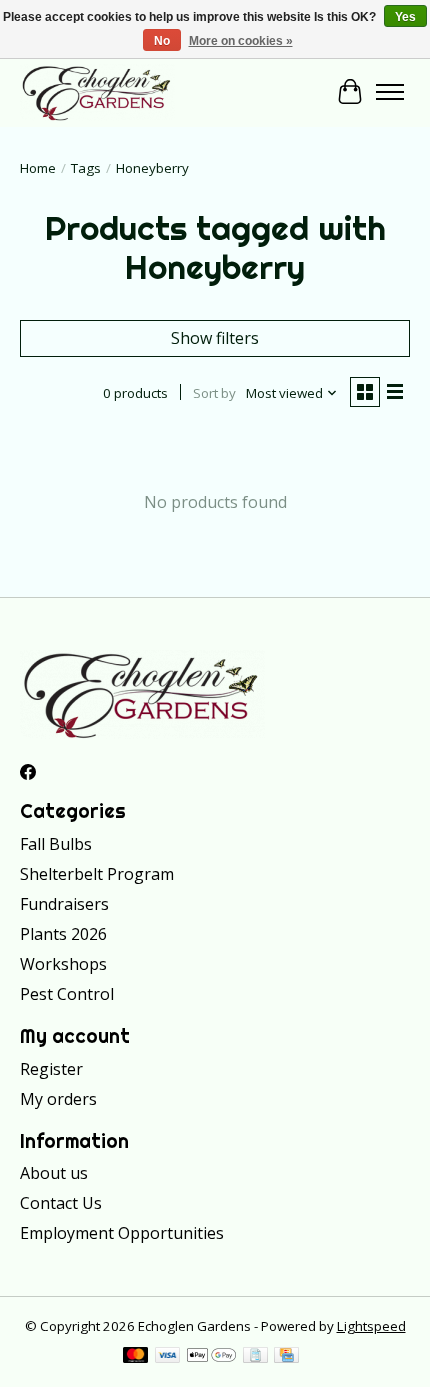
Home (38, 168)
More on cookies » (241, 41)
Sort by (214, 393)
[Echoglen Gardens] (97, 92)
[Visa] (168, 1357)
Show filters (215, 338)
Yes (405, 17)
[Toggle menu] (390, 92)
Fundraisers (64, 904)
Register (51, 1069)
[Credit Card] (286, 1357)
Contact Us (61, 1203)
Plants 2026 (63, 934)
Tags (86, 168)
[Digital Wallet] (211, 1357)
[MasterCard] (136, 1357)
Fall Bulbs (56, 844)
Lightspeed (371, 1326)
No (162, 41)
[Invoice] (255, 1357)
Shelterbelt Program (97, 874)
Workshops (63, 964)
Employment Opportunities (122, 1233)
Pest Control (67, 994)
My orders (58, 1099)
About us (54, 1173)
